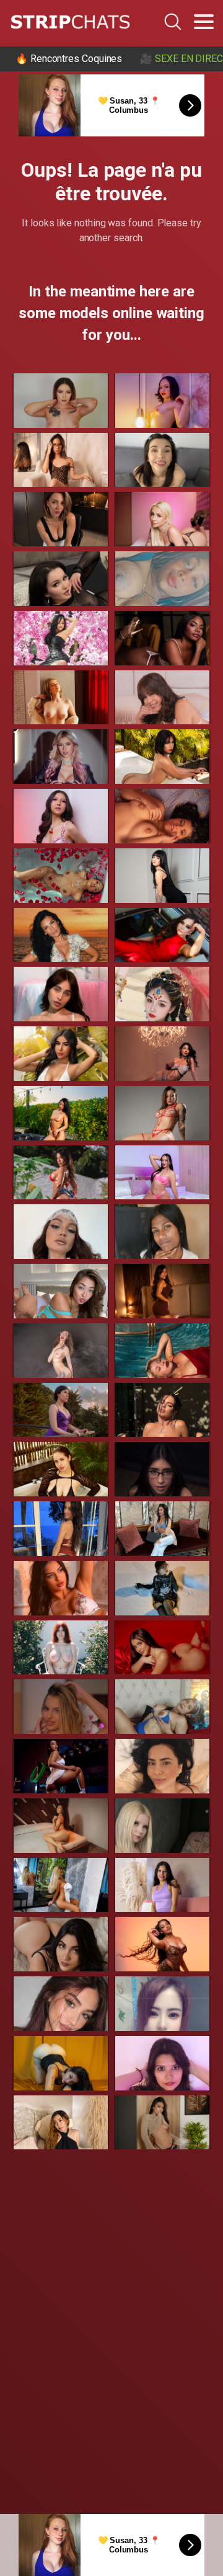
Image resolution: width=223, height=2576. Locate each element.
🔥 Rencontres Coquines (69, 59)
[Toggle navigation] (204, 22)
